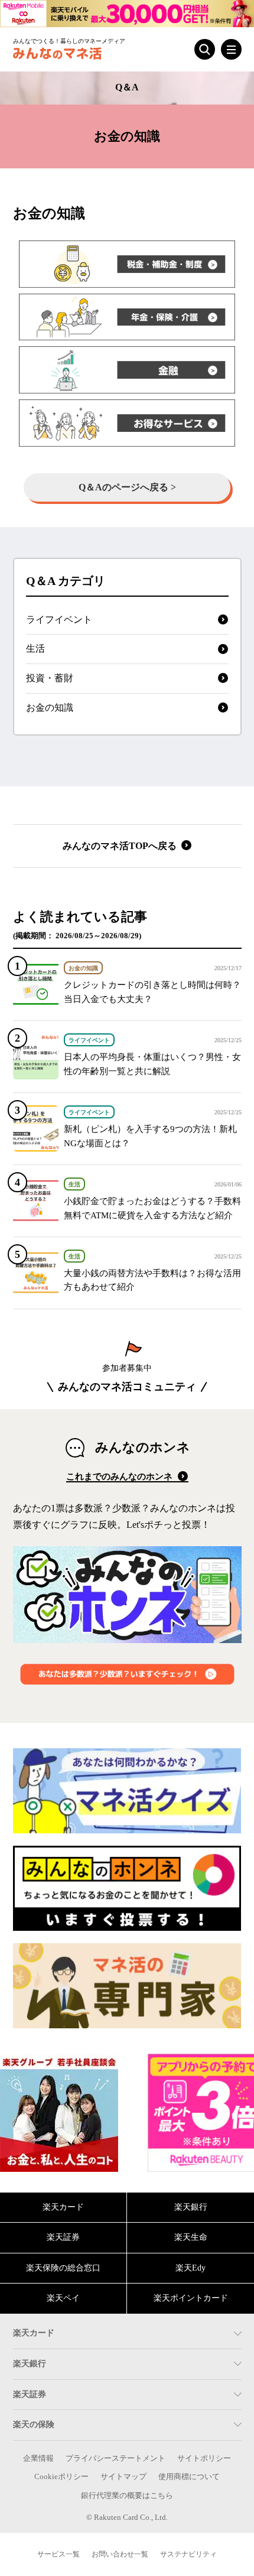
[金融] (127, 370)
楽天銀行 (191, 2207)
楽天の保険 (34, 2424)
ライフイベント (59, 619)
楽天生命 (191, 2237)
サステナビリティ (188, 2554)
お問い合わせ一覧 (120, 2554)
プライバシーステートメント (115, 2458)
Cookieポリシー (61, 2477)
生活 (35, 648)
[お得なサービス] (127, 423)
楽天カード (63, 2207)
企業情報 (38, 2458)
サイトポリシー (204, 2458)
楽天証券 (63, 2237)
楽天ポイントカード (191, 2298)
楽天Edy (190, 2268)
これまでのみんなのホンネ (121, 1476)
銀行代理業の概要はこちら (127, 2496)
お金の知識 (50, 708)
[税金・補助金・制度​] (127, 264)
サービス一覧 (58, 2554)
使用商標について (189, 2477)
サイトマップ (123, 2477)
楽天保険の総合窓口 (63, 2268)
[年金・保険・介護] (127, 317)
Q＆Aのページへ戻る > (127, 487)
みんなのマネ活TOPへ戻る (121, 846)
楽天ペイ (63, 2298)
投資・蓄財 (50, 678)
